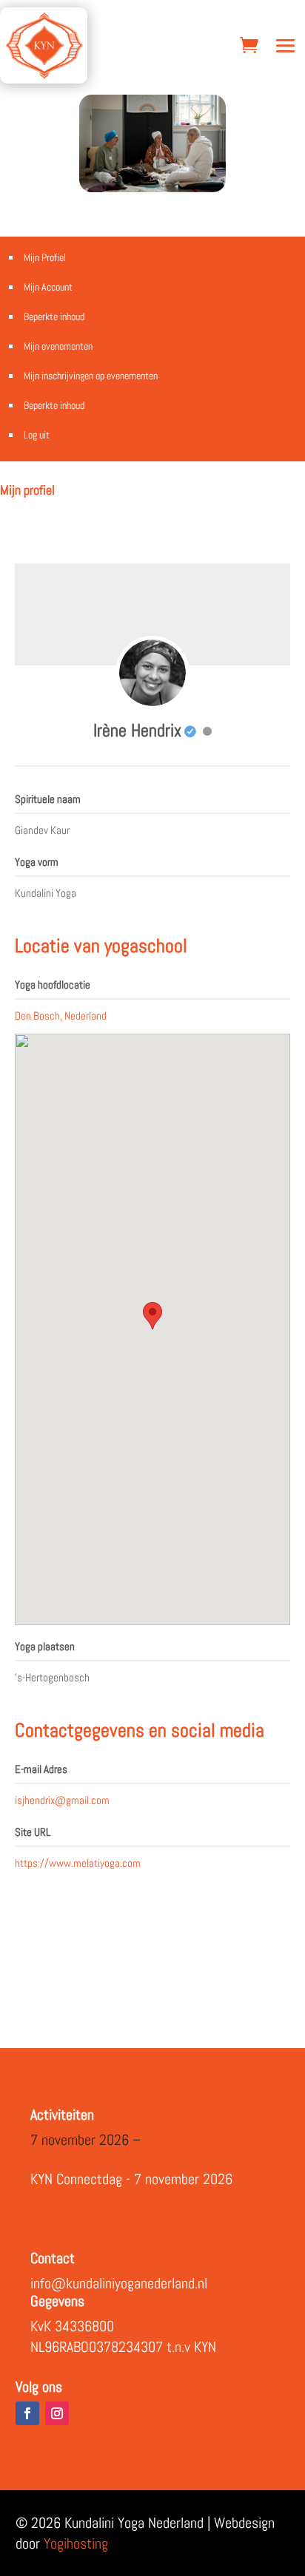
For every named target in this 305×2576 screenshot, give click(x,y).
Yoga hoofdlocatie (53, 984)
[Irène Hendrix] (152, 673)
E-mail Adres (41, 1769)
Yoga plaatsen (45, 1646)
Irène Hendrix (137, 730)
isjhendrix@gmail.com (62, 1800)
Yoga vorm (37, 862)
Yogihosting (76, 2543)
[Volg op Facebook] (27, 2413)
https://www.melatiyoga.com (78, 1863)
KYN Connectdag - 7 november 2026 (131, 2179)
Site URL (33, 1832)
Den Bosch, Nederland (61, 1016)
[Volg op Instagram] (57, 2413)
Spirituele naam (48, 799)
